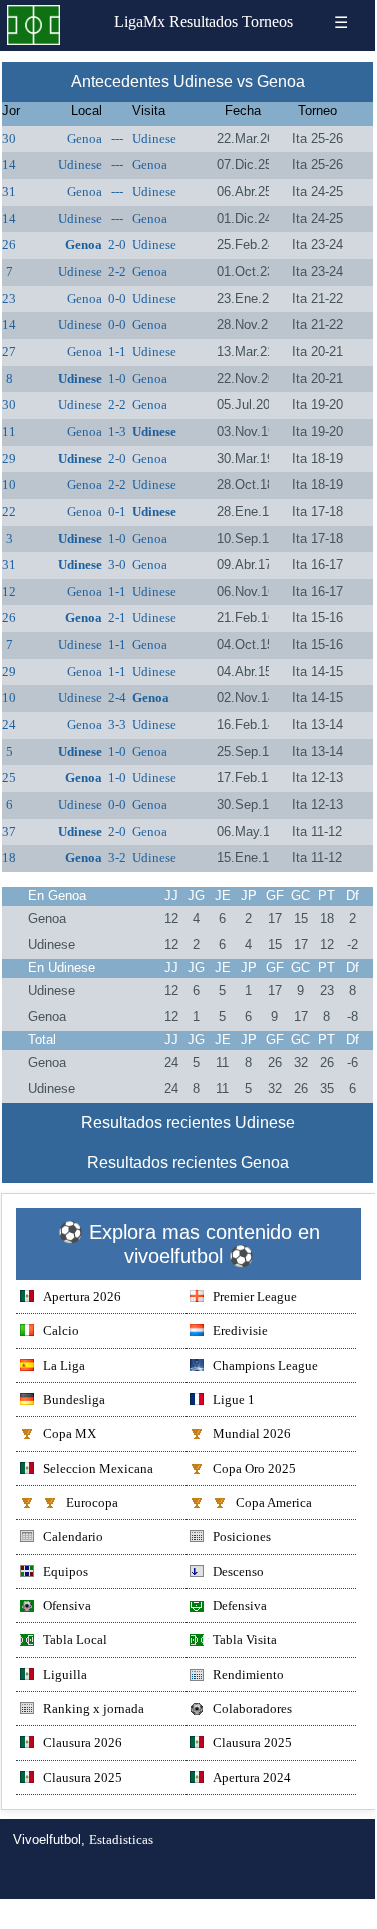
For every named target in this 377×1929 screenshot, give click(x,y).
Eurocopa (92, 1502)
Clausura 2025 (252, 1742)
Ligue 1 (234, 1399)
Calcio (61, 1330)
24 (9, 724)
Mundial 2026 (252, 1433)
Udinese (154, 138)
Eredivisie (240, 1330)
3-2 (117, 857)
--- (117, 138)
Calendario (73, 1536)
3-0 (117, 564)
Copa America (274, 1502)
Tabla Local (75, 1639)
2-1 (117, 617)
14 (9, 164)
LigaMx (139, 21)
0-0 (117, 298)
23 (9, 298)
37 (9, 831)
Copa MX (69, 1433)
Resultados (203, 21)
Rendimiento (248, 1674)
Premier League (255, 1296)
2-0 (117, 244)
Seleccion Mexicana (98, 1468)
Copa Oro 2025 (254, 1468)
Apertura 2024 (252, 1777)
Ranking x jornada (93, 1708)
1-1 (117, 351)
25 (9, 777)
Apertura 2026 (82, 1296)
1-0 (117, 378)
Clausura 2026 (82, 1742)
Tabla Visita (245, 1639)
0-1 (117, 511)
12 (9, 591)
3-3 (117, 724)
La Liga (64, 1365)
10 (9, 484)
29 (9, 458)
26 (9, 244)
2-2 (117, 271)
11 (9, 431)
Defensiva (240, 1605)
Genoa (84, 138)
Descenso (238, 1571)
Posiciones (242, 1536)
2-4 (117, 697)
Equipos (65, 1571)
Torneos (267, 21)
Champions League (265, 1365)
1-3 (117, 431)
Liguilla (65, 1674)
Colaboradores (252, 1708)
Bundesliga (74, 1399)
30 (9, 138)
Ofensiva (67, 1605)
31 (9, 191)
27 (9, 351)
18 (9, 857)
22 (9, 511)
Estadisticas (121, 1839)
